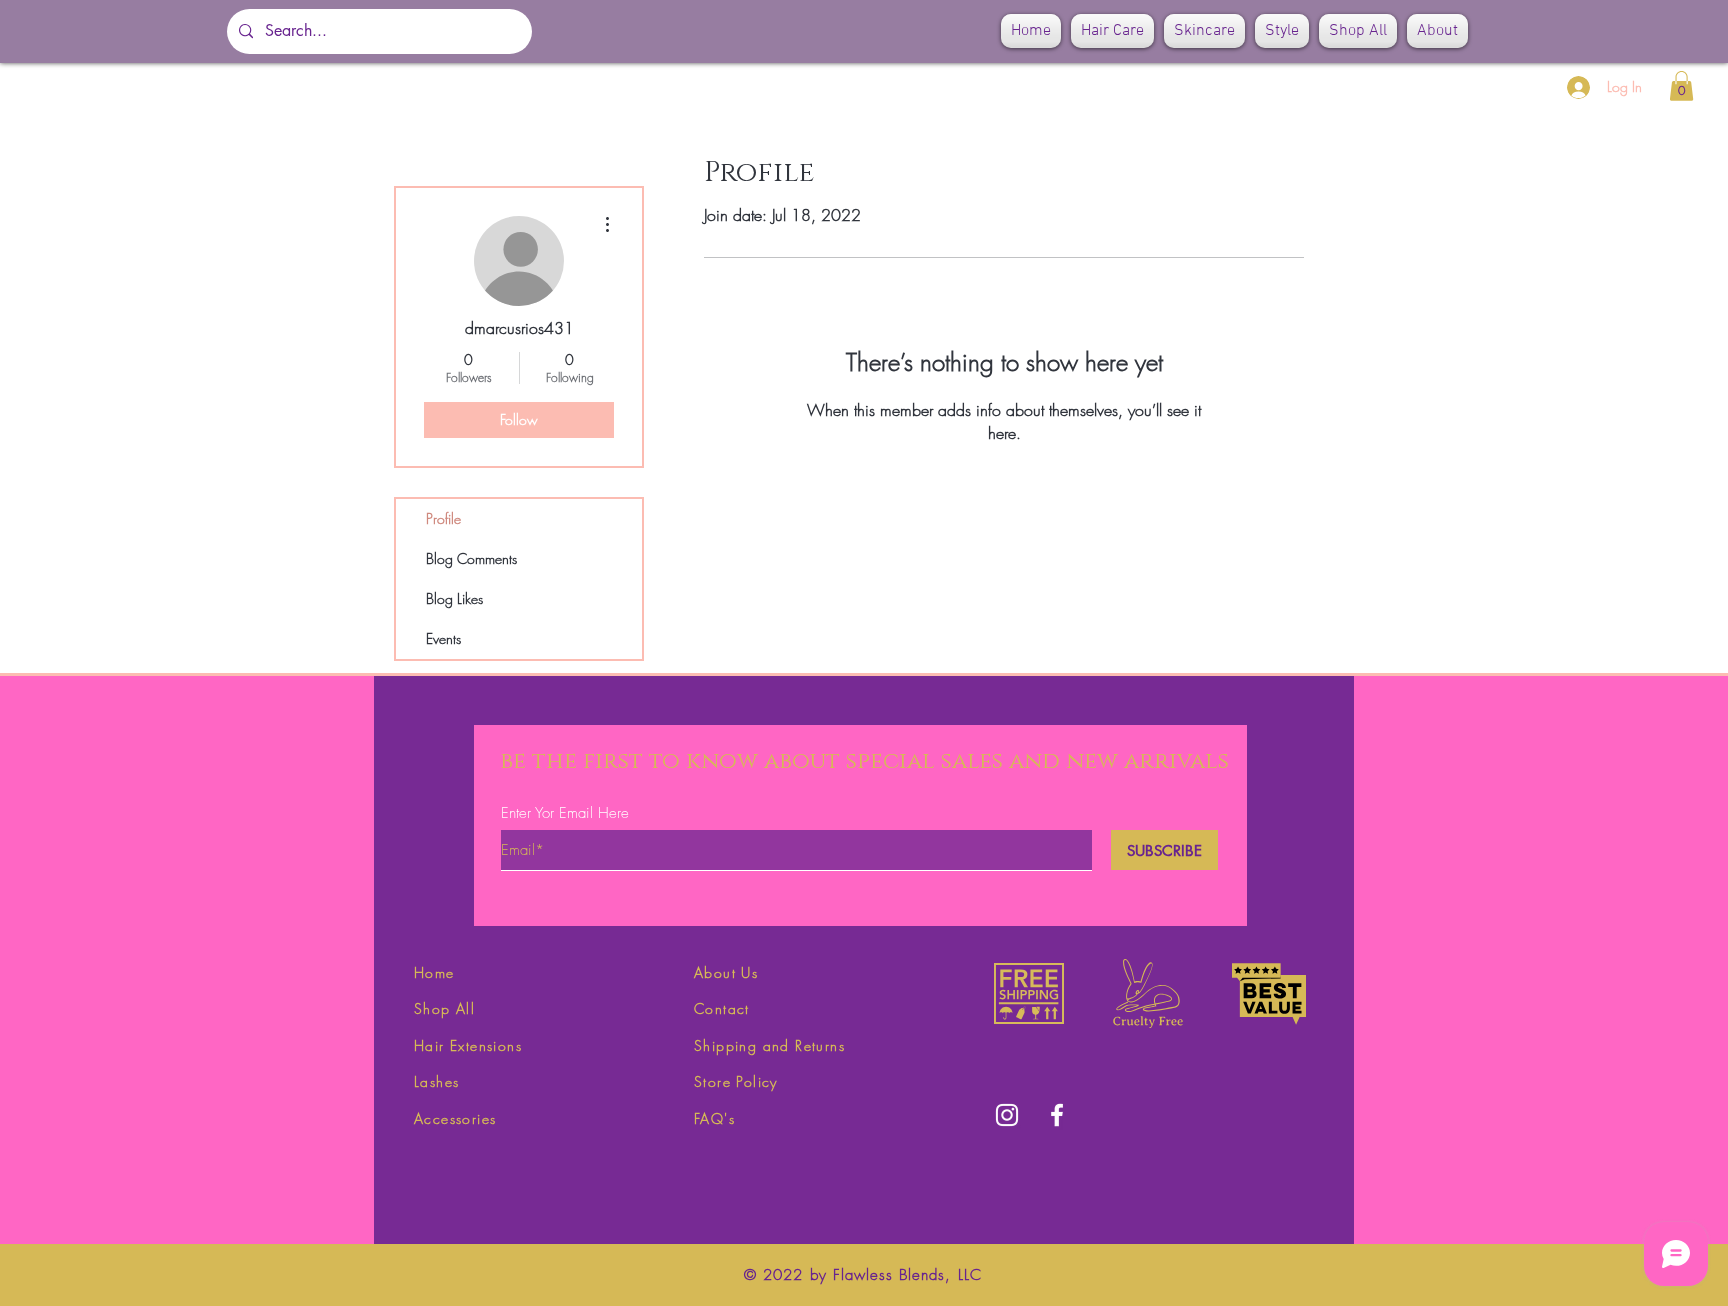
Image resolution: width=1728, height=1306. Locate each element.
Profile (443, 518)
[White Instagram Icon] (1007, 1115)
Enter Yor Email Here (565, 813)
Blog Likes (454, 598)
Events (443, 638)
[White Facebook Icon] (1057, 1115)
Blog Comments (471, 558)
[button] (1681, 86)
